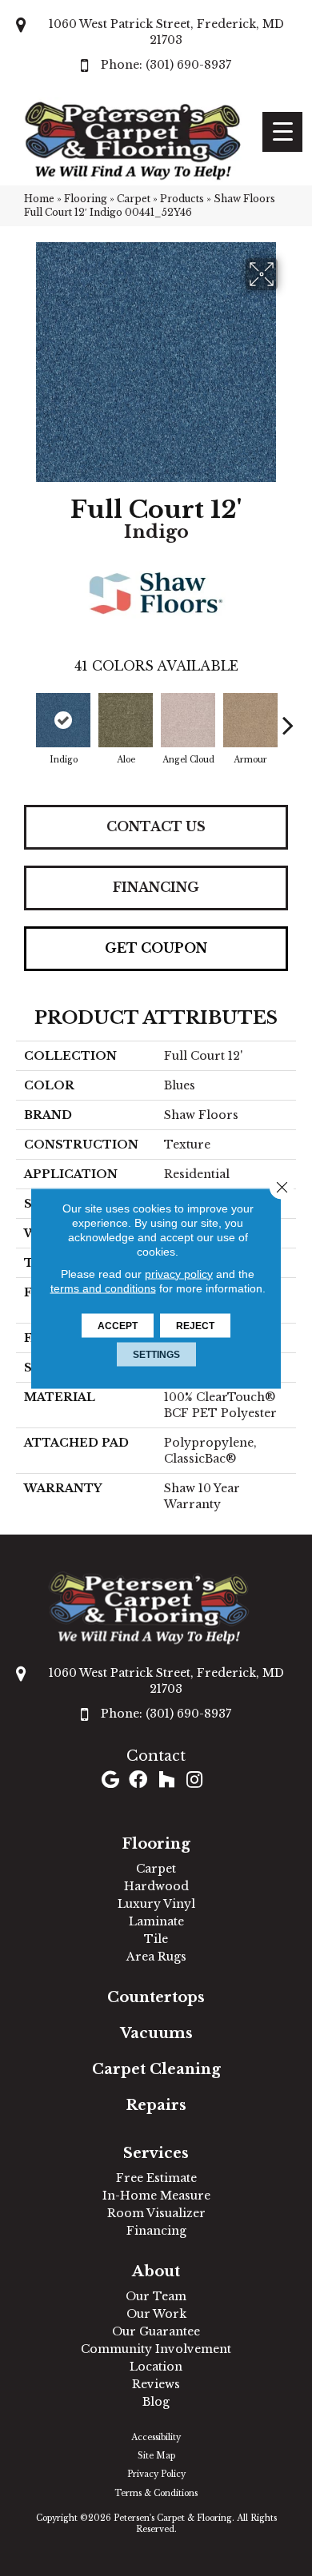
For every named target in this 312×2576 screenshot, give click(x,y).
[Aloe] (126, 720)
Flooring (86, 199)
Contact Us (156, 826)
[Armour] (250, 720)
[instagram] (194, 1781)
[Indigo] (63, 720)
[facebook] (138, 1781)
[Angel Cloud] (188, 720)
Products (182, 199)
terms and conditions (103, 1288)
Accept (118, 1325)
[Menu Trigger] (282, 132)
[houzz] (166, 1781)
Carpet (134, 199)
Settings (156, 1354)
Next (288, 717)
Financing (156, 887)
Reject (195, 1325)
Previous (24, 717)
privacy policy (179, 1273)
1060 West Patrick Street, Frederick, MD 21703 (166, 32)
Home (39, 199)
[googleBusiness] (110, 1781)
